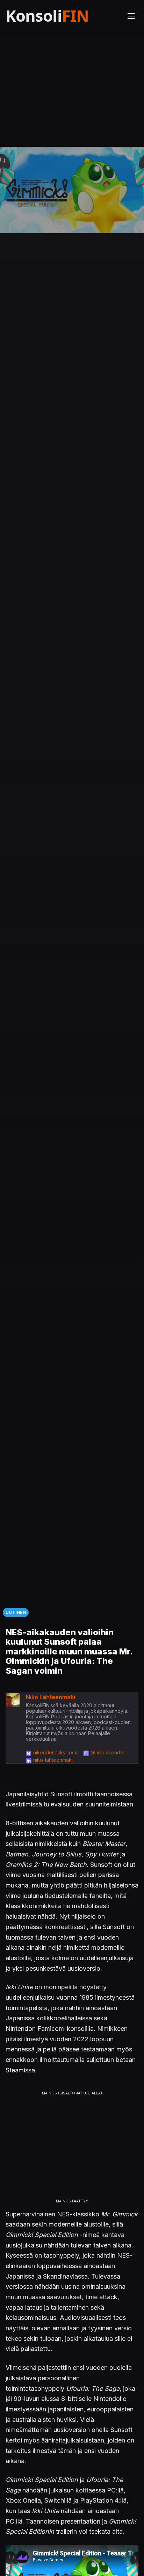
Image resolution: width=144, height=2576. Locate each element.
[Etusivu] (62, 16)
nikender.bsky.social (56, 1752)
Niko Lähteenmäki (51, 1697)
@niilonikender (108, 1752)
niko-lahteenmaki (53, 1760)
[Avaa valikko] (131, 16)
